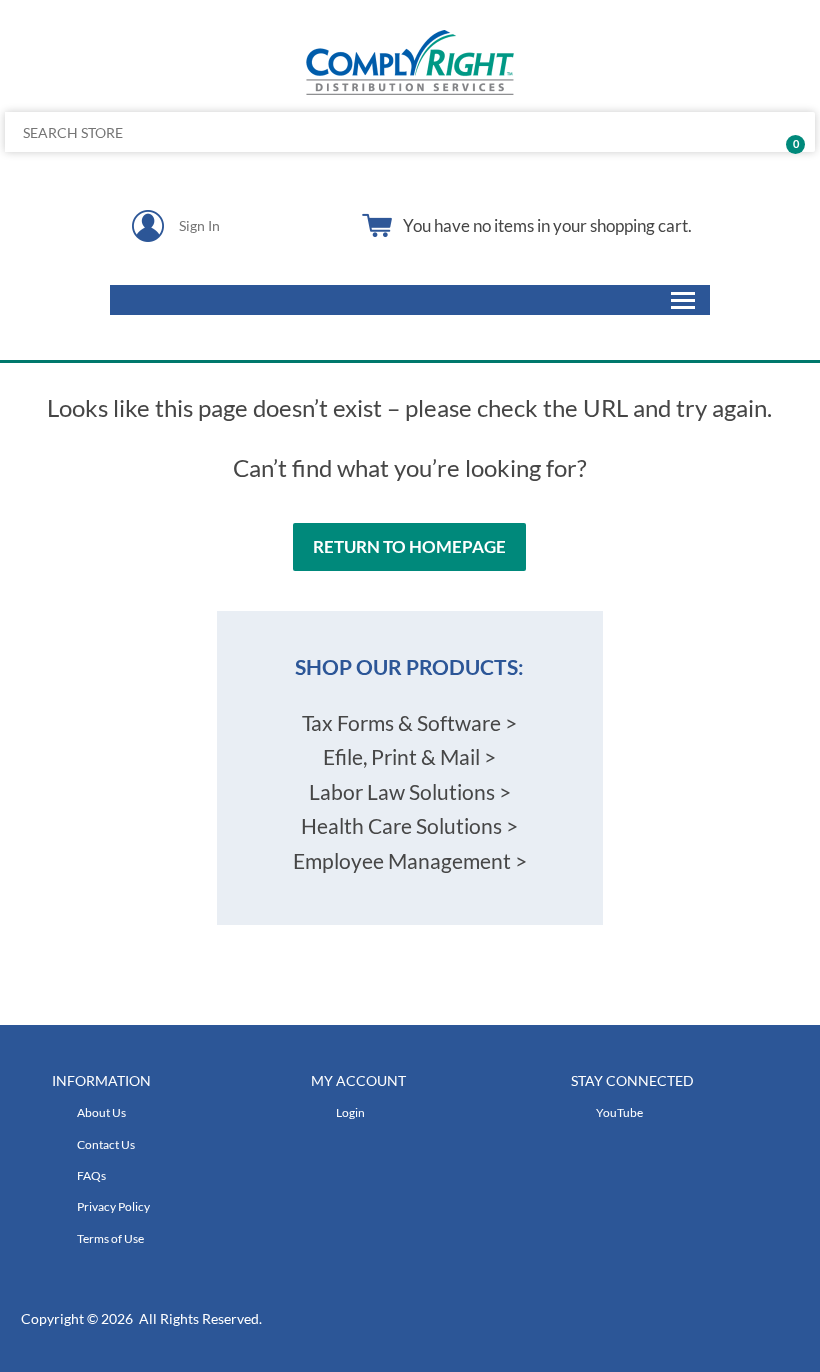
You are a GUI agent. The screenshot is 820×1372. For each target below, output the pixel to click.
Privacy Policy (113, 1206)
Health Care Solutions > (409, 825)
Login (350, 1112)
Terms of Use (110, 1238)
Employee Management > (410, 860)
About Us (101, 1112)
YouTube (619, 1112)
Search (792, 132)
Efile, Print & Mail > (409, 756)
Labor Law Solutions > (410, 791)
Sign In (199, 225)
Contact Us (106, 1144)
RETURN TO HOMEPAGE (409, 546)
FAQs (91, 1175)
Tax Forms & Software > (409, 722)
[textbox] (326, 132)
